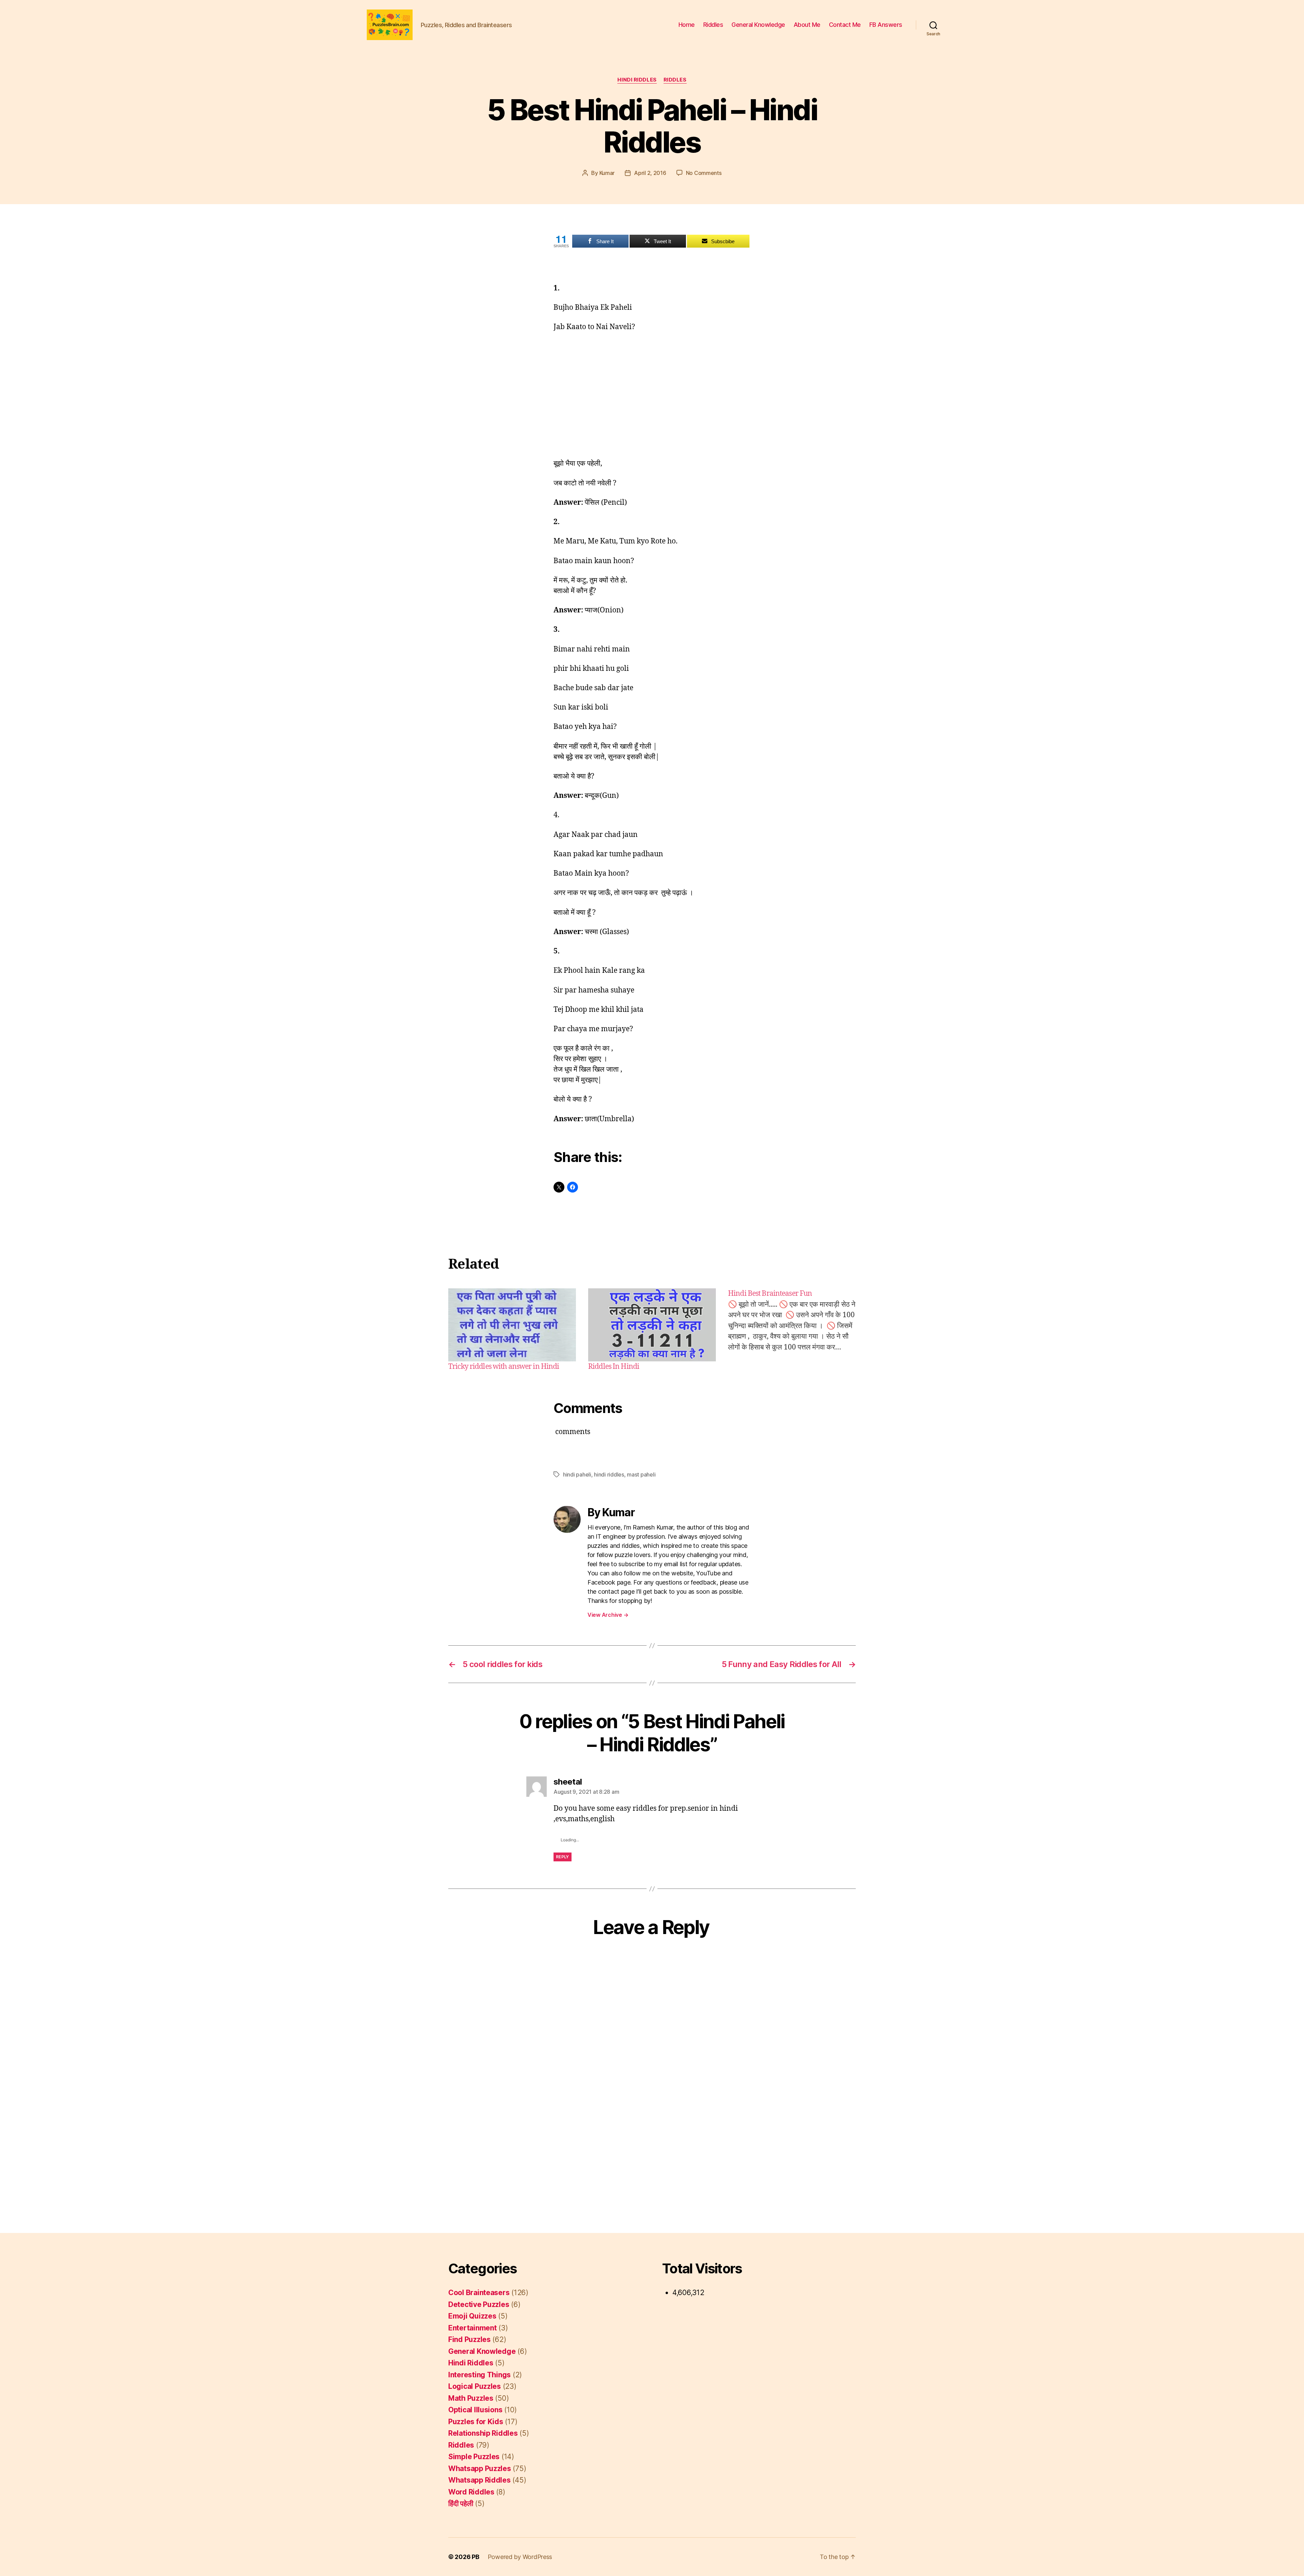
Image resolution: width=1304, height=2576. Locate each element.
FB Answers (886, 25)
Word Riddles (471, 2492)
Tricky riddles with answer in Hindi (504, 1367)
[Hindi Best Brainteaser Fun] (792, 1330)
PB (475, 2557)
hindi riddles (609, 1474)
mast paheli (641, 1474)
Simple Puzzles (474, 2457)
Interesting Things (479, 2375)
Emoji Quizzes (472, 2316)
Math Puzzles (471, 2398)
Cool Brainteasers (479, 2293)
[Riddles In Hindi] (652, 1325)
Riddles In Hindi (614, 1367)
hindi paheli (577, 1474)
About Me (807, 25)
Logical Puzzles (475, 2386)
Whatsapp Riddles (479, 2480)
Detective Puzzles (479, 2304)
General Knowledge (758, 25)
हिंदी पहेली (461, 2503)
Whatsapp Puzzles (480, 2468)
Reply (563, 1857)
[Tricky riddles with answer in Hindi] (512, 1325)
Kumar (607, 173)
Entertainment (473, 2328)
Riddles (713, 25)
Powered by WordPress (520, 2557)
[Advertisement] (652, 389)
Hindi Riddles (637, 80)
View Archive (608, 1615)
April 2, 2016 (650, 173)
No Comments (704, 173)
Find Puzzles (469, 2339)
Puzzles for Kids (476, 2422)
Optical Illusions (475, 2410)
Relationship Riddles (483, 2433)
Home (687, 25)
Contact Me (845, 25)
